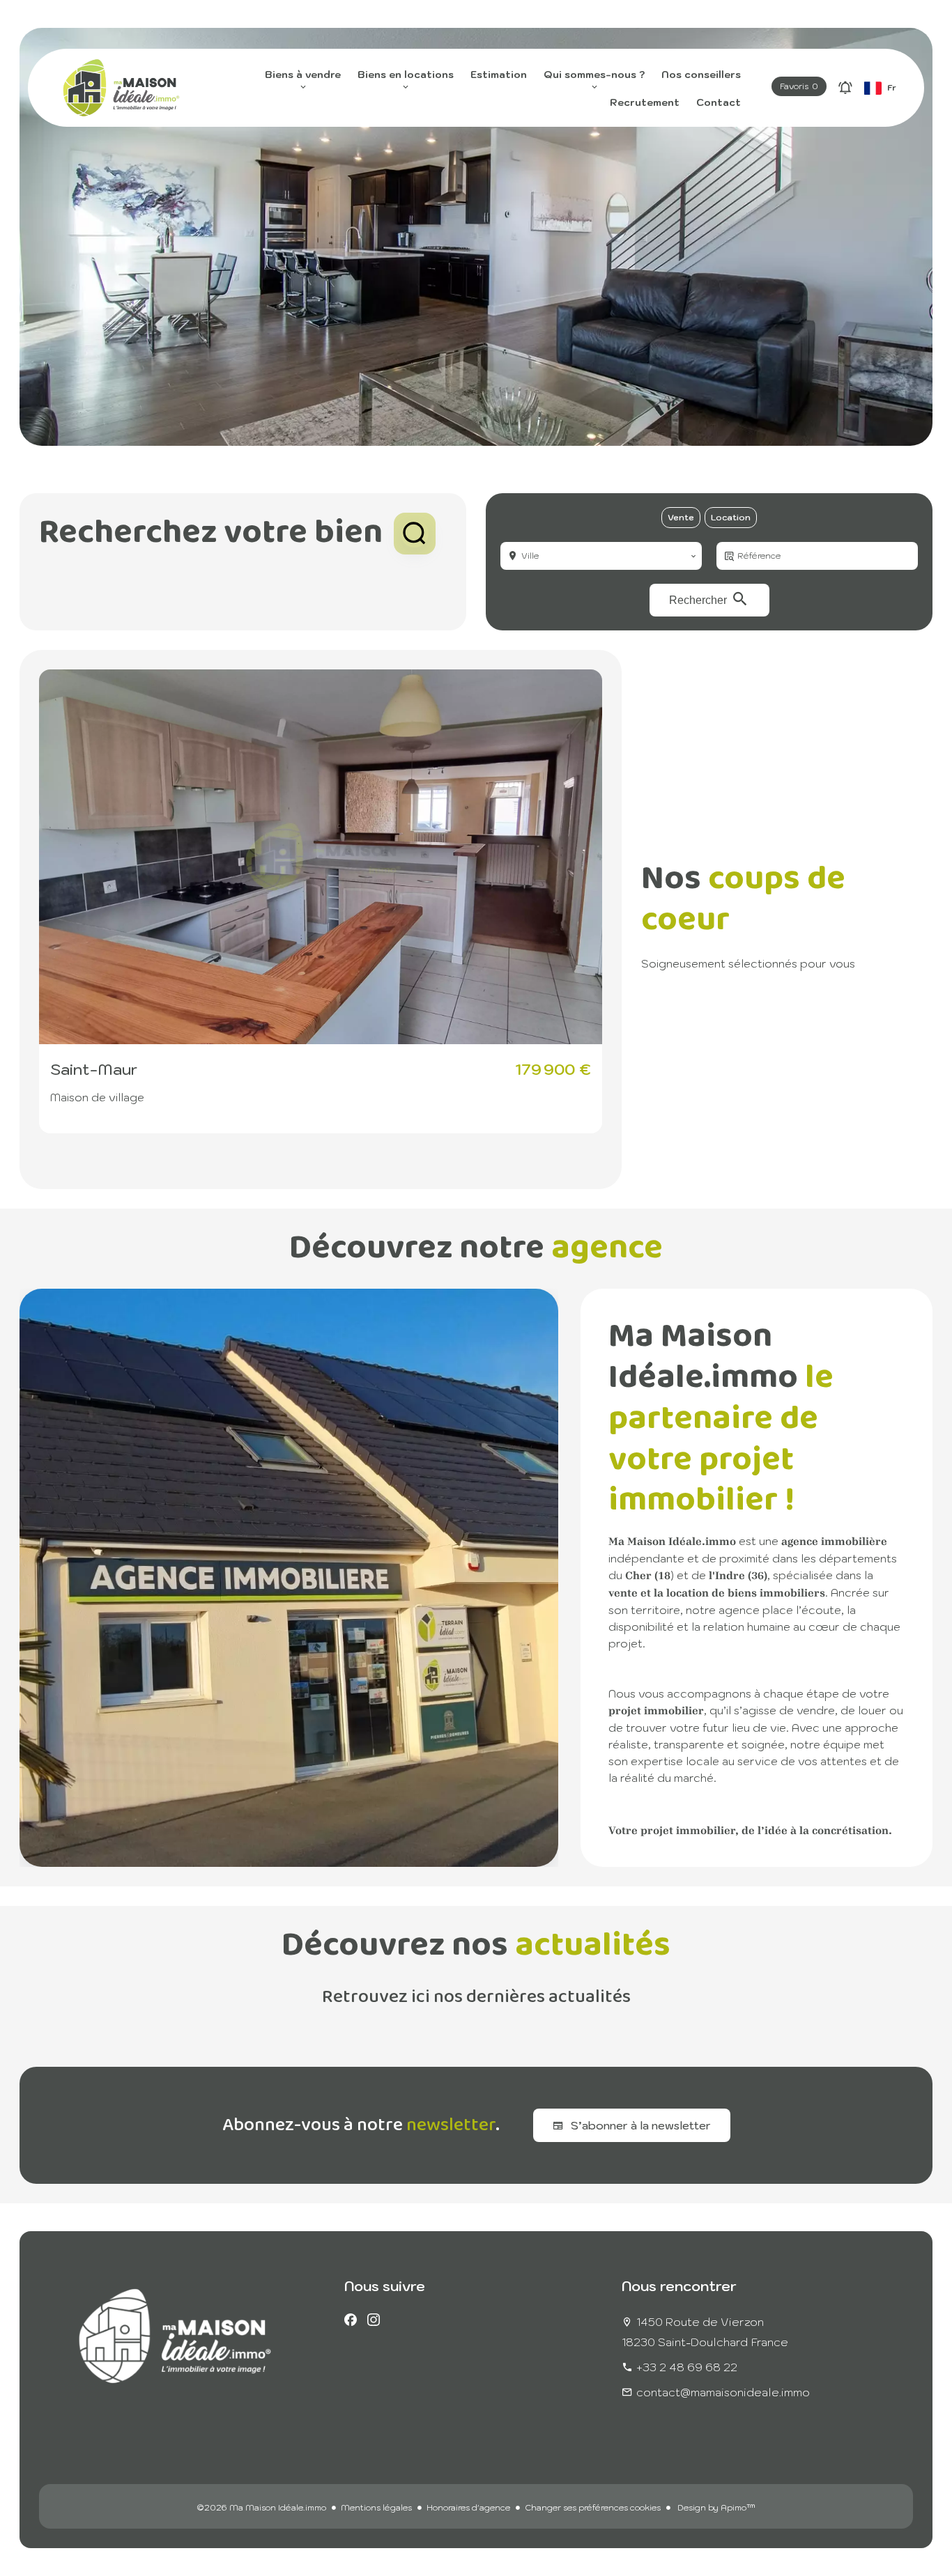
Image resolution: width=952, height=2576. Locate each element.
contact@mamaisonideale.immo (723, 2392)
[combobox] (601, 556)
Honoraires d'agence (468, 2507)
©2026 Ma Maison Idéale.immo (261, 2507)
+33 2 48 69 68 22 (687, 2367)
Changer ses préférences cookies (593, 2507)
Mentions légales (376, 2507)
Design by (715, 2507)
